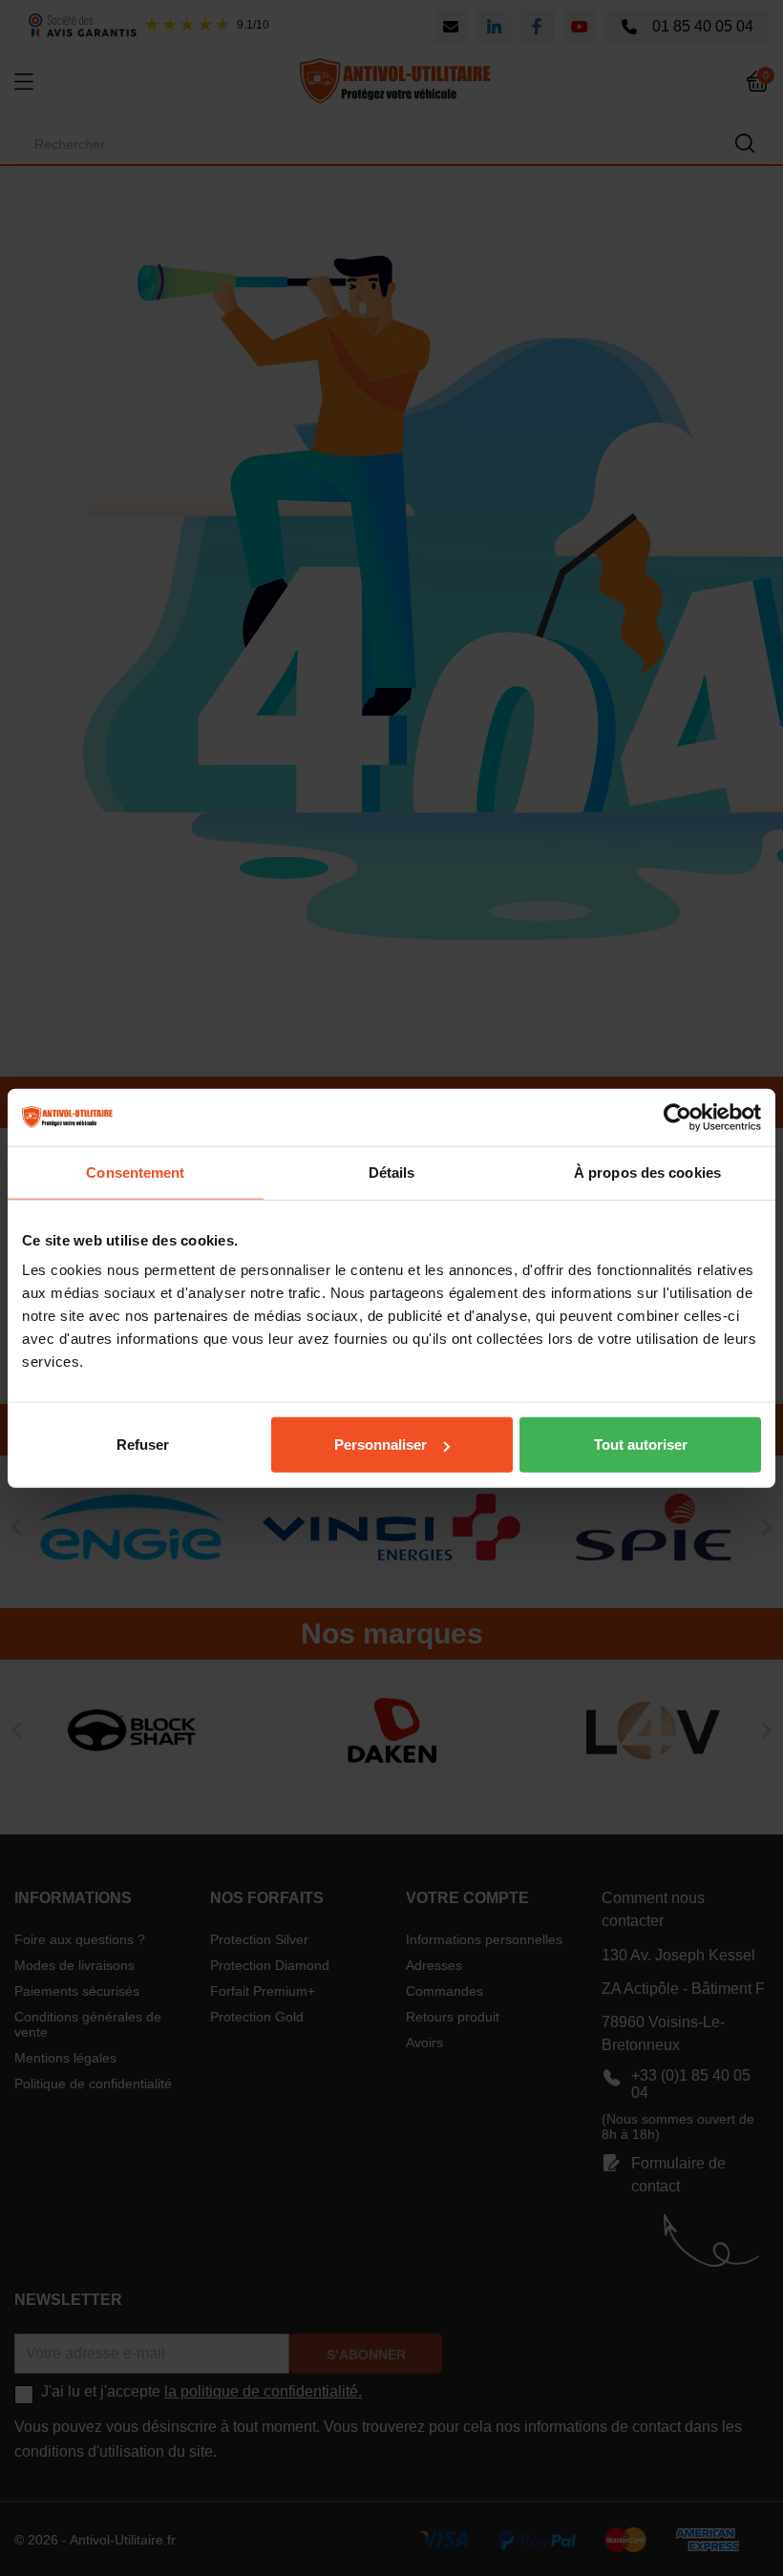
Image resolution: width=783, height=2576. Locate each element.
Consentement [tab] (135, 1172)
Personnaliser (381, 1445)
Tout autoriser (641, 1445)
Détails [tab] (392, 1172)
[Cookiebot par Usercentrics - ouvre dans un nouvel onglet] (677, 1117)
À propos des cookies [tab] (647, 1172)
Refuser (143, 1445)
